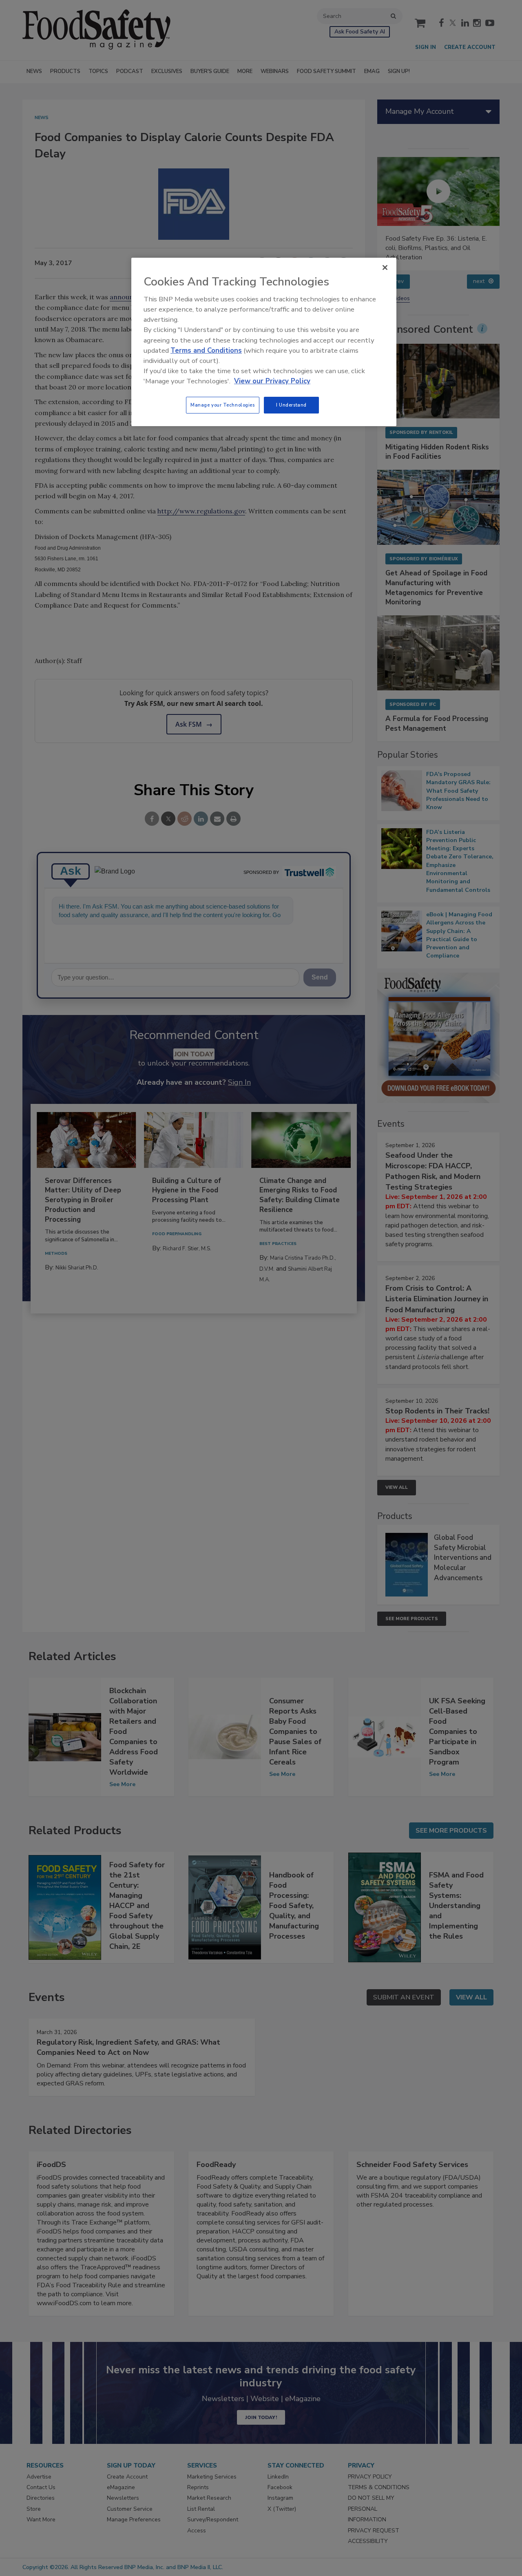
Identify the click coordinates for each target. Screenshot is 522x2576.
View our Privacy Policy (272, 381)
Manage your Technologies (223, 405)
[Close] (385, 268)
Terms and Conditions (206, 350)
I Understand (291, 405)
